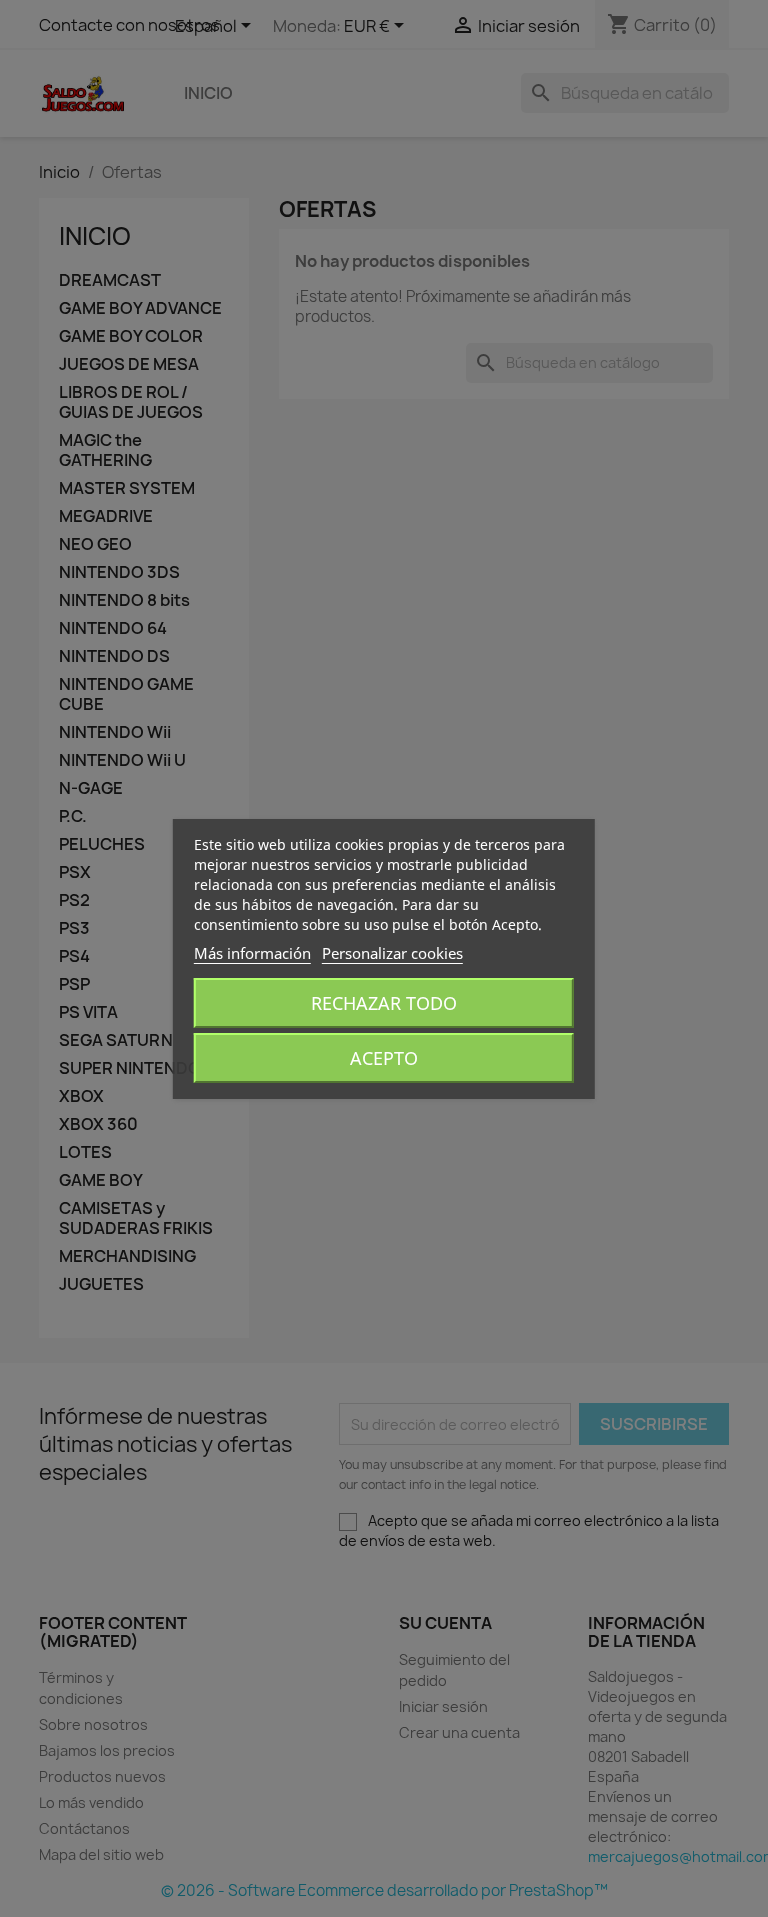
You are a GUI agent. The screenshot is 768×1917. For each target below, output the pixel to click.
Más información (252, 953)
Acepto (384, 1058)
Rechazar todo (384, 1003)
